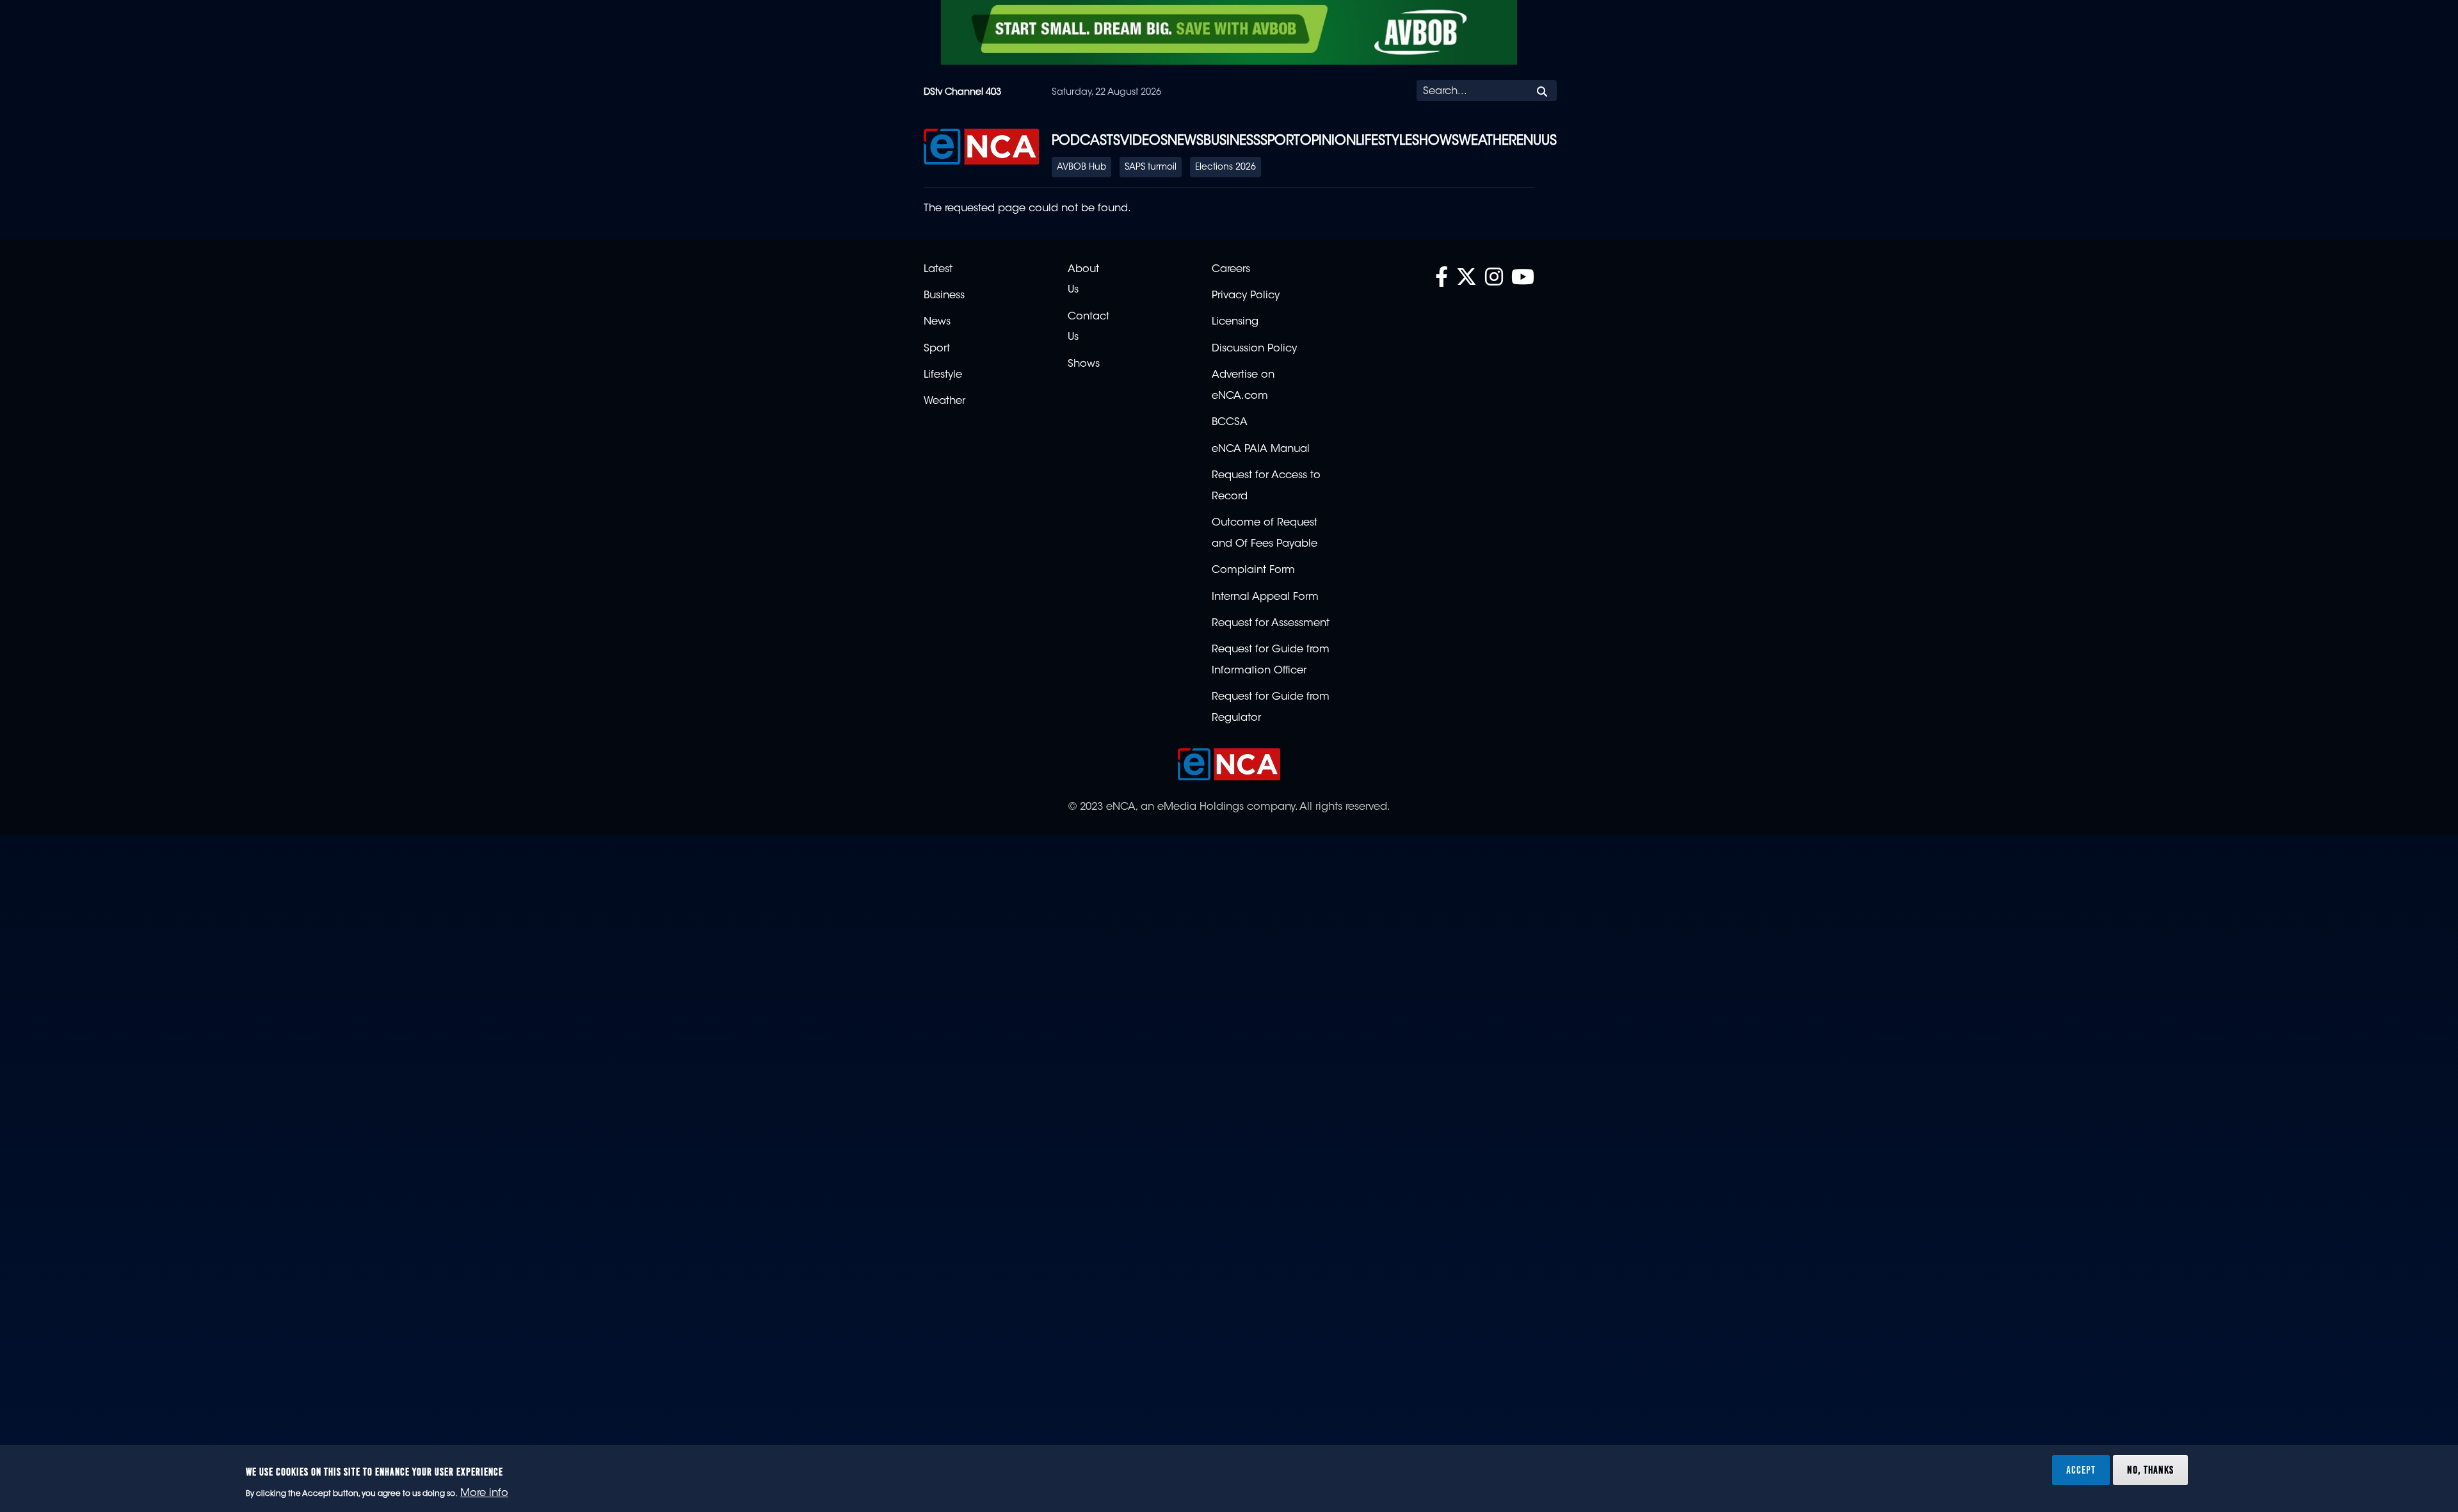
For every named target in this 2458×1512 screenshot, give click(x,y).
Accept (2081, 1470)
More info (484, 1493)
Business (1232, 141)
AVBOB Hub (1081, 168)
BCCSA (1230, 422)
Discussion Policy (1254, 349)
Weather (1488, 141)
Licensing (1235, 322)
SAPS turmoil (1151, 168)
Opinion (1328, 141)
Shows (1435, 141)
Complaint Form (1253, 570)
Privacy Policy (1246, 296)
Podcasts (1086, 141)
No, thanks (2150, 1470)
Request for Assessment (1271, 623)
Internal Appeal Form (1265, 597)
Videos (1144, 141)
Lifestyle (1384, 141)
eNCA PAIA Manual (1261, 449)
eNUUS (1537, 141)
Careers (1231, 269)
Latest (938, 269)
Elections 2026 (1225, 168)
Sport (1280, 141)
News (1185, 141)
